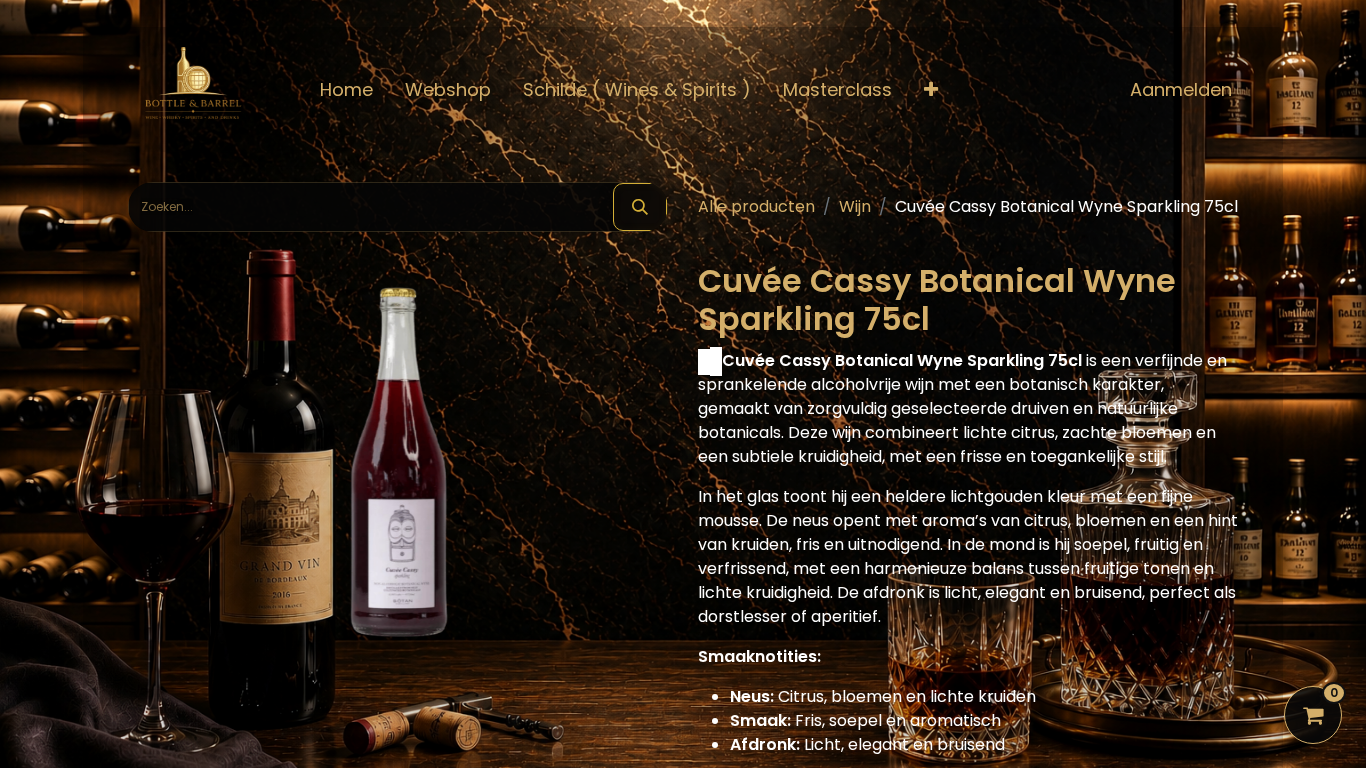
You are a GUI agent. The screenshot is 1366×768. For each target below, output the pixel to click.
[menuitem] (346, 89)
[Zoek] (640, 207)
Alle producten (756, 206)
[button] (931, 89)
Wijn (855, 206)
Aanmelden (1181, 89)
